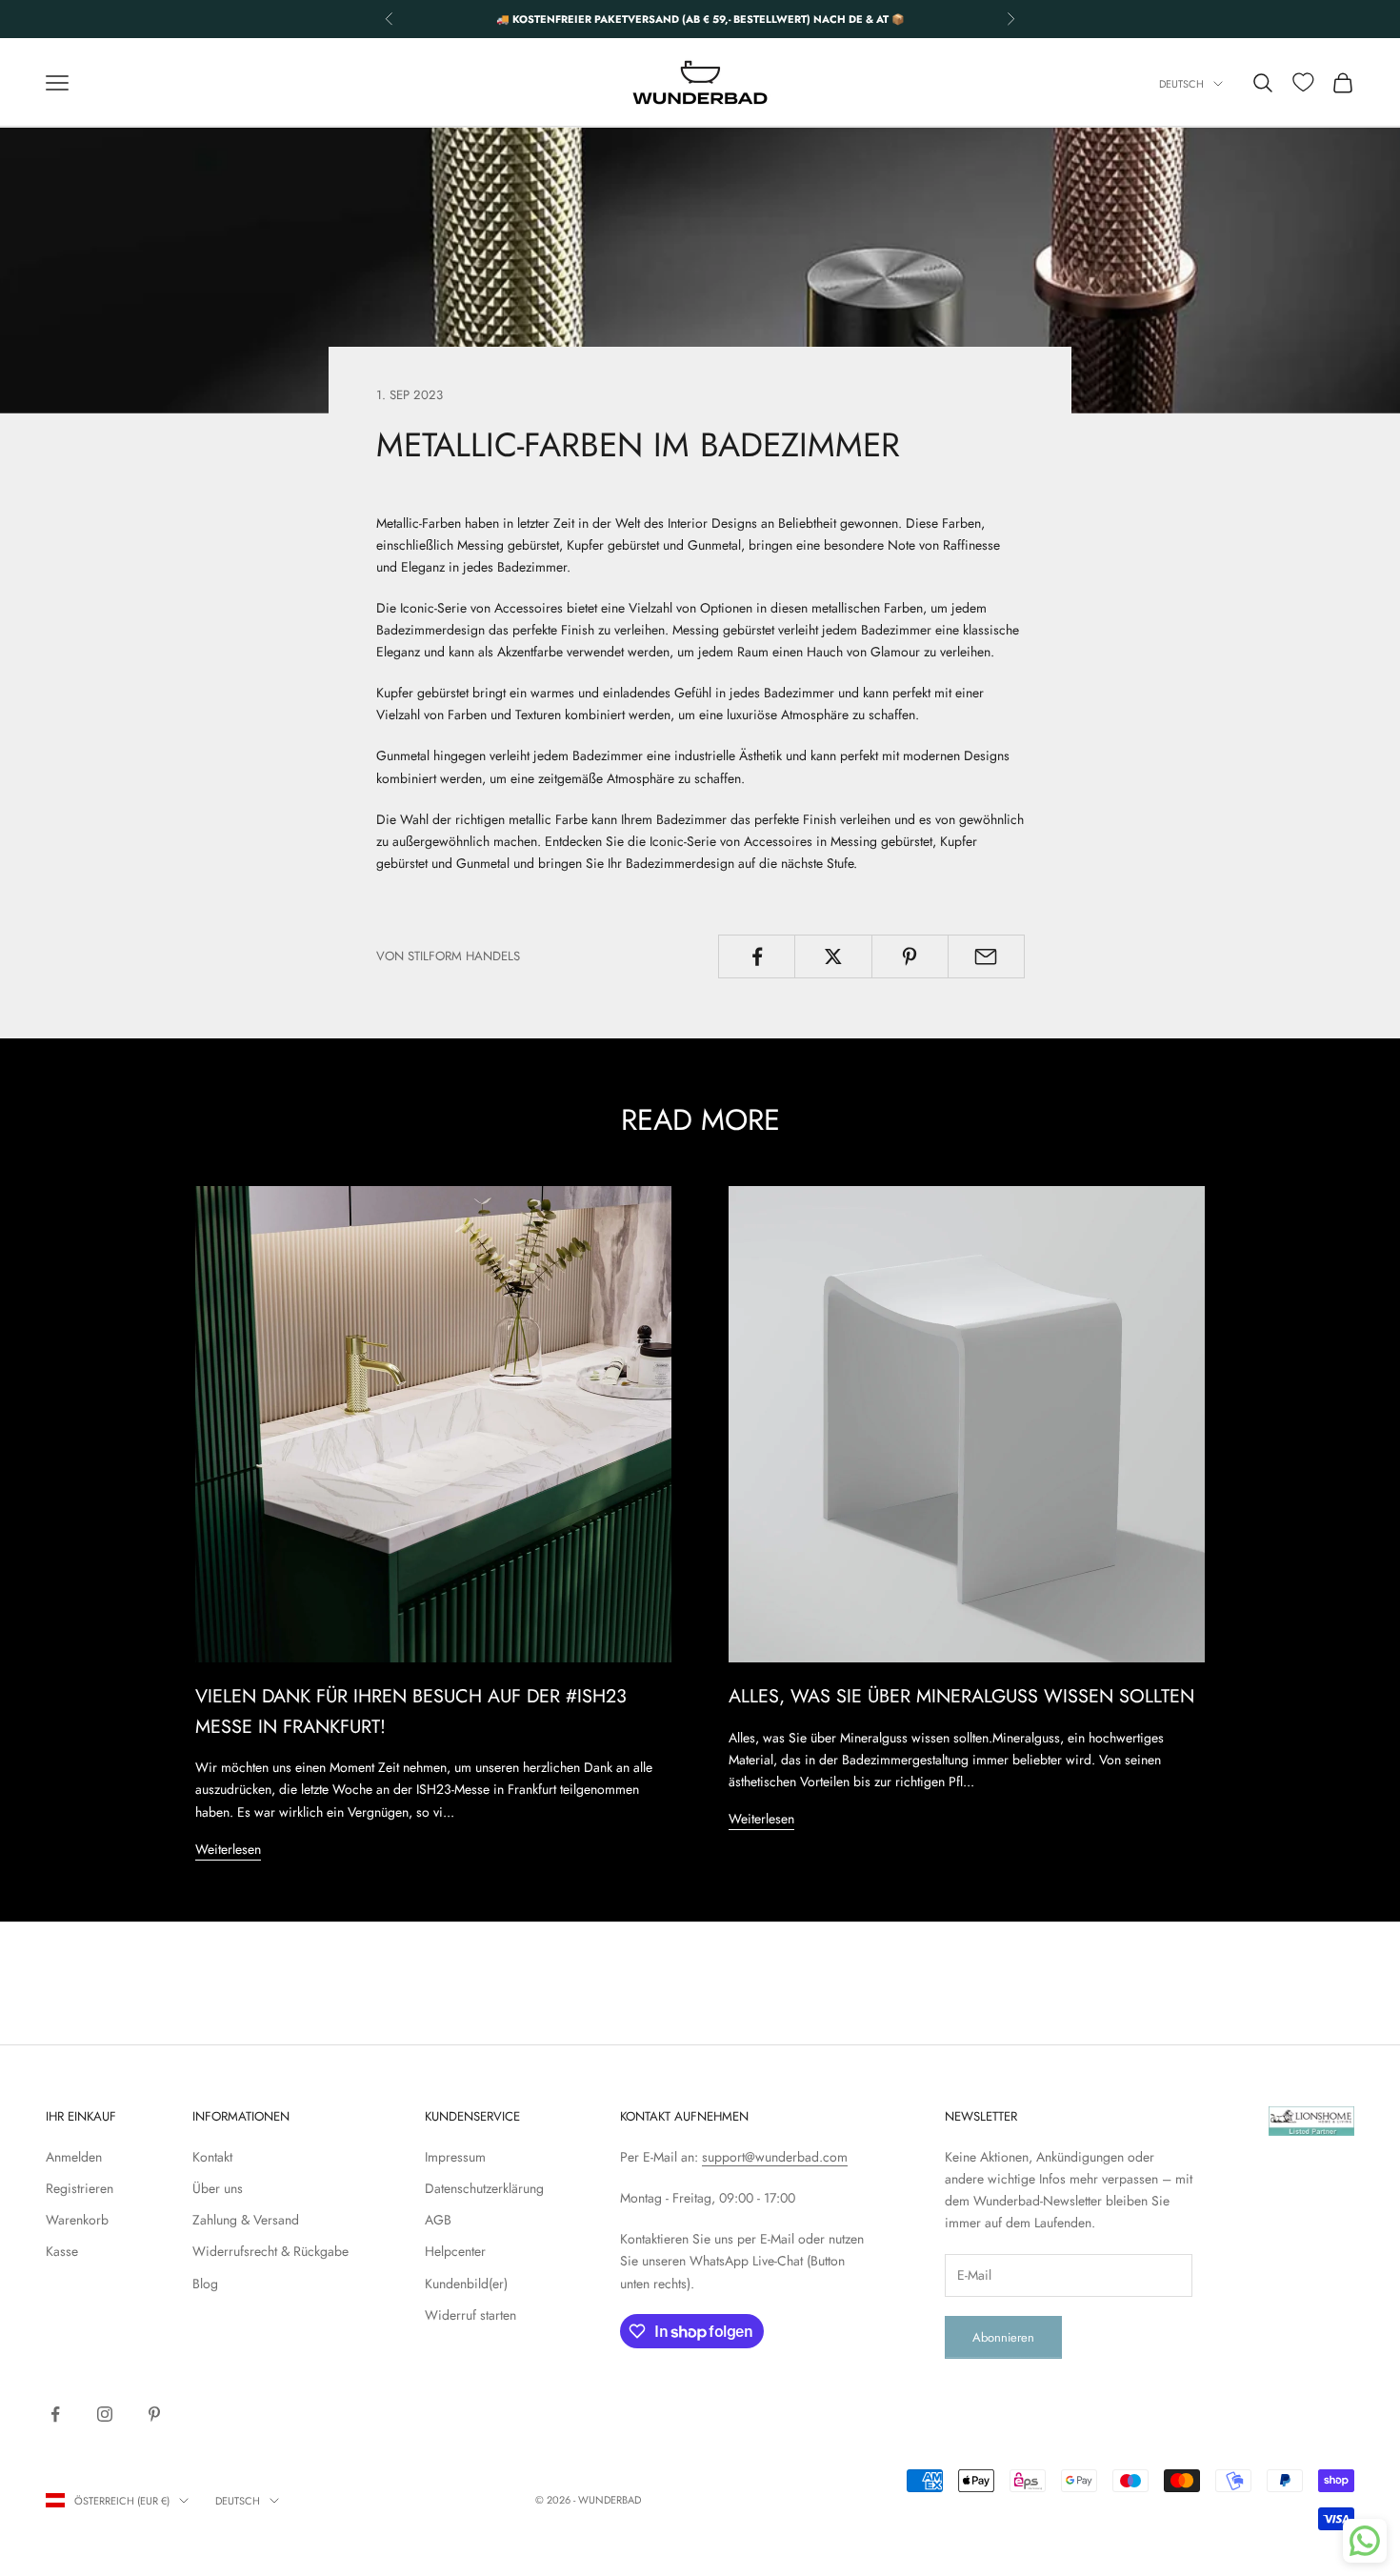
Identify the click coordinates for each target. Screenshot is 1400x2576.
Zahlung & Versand (246, 2220)
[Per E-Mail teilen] (986, 956)
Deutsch (1181, 84)
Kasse (62, 2251)
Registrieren (80, 2188)
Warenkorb (77, 2220)
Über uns (218, 2188)
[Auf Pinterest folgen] (154, 2414)
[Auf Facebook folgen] (55, 2414)
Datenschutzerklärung (484, 2188)
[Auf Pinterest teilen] (910, 956)
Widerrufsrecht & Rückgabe (270, 2251)
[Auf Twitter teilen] (833, 956)
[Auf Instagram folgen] (105, 2414)
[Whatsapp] (1365, 2541)
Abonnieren (1003, 2337)
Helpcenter (455, 2251)
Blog (205, 2284)
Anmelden (74, 2157)
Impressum (455, 2157)
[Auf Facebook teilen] (757, 956)
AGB (438, 2220)
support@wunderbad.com (775, 2157)
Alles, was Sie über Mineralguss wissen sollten (961, 1696)
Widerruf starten (470, 2315)
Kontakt (212, 2157)
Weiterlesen (228, 1849)
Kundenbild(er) (466, 2284)
